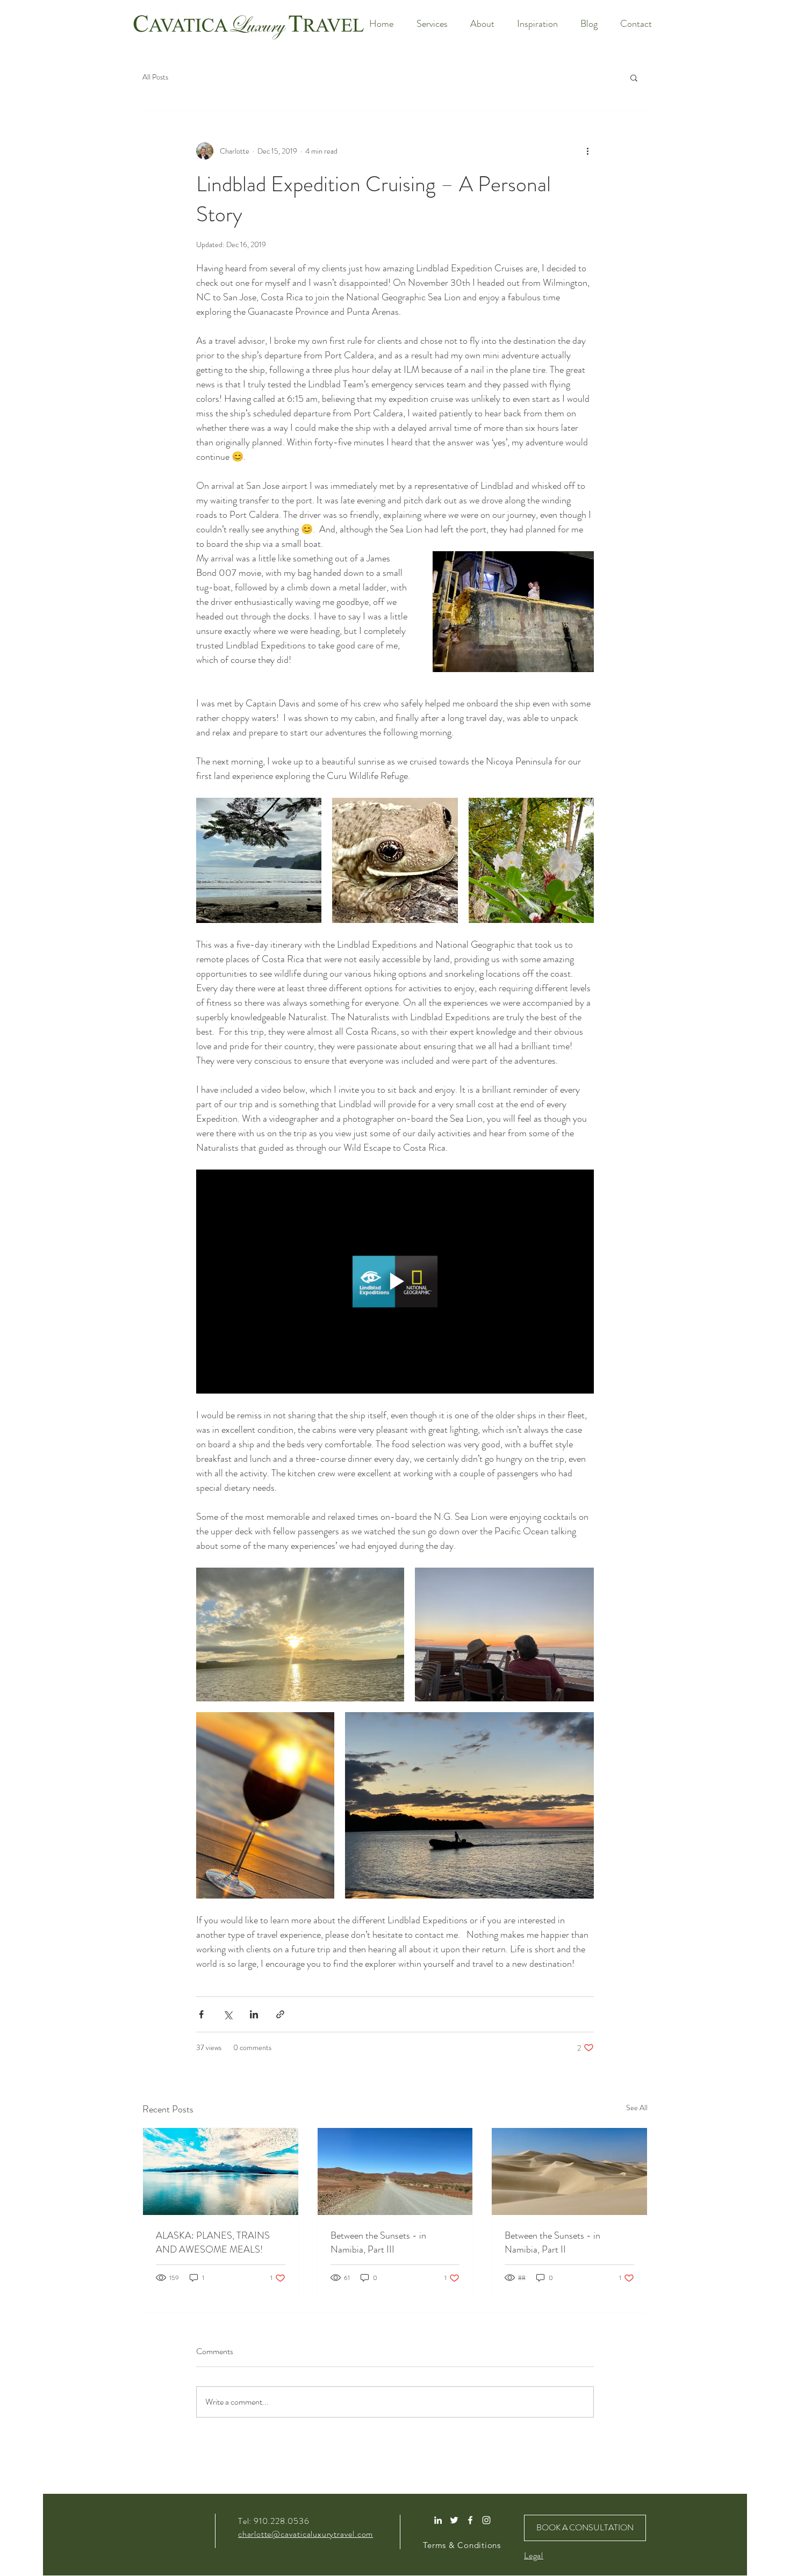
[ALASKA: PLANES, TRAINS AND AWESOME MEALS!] (221, 2171)
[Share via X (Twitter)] (228, 2014)
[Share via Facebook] (201, 2014)
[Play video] (395, 1281)
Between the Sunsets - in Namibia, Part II (552, 2242)
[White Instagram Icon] (486, 2520)
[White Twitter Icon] (454, 2520)
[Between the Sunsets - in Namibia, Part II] (569, 2171)
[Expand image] (259, 860)
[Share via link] (280, 2014)
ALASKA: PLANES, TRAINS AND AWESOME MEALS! (213, 2242)
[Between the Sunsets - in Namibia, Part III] (395, 2171)
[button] (634, 77)
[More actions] (587, 151)
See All (637, 2108)
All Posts (155, 77)
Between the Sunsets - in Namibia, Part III (378, 2242)
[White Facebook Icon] (470, 2520)
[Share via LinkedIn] (254, 2014)
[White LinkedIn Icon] (438, 2520)
